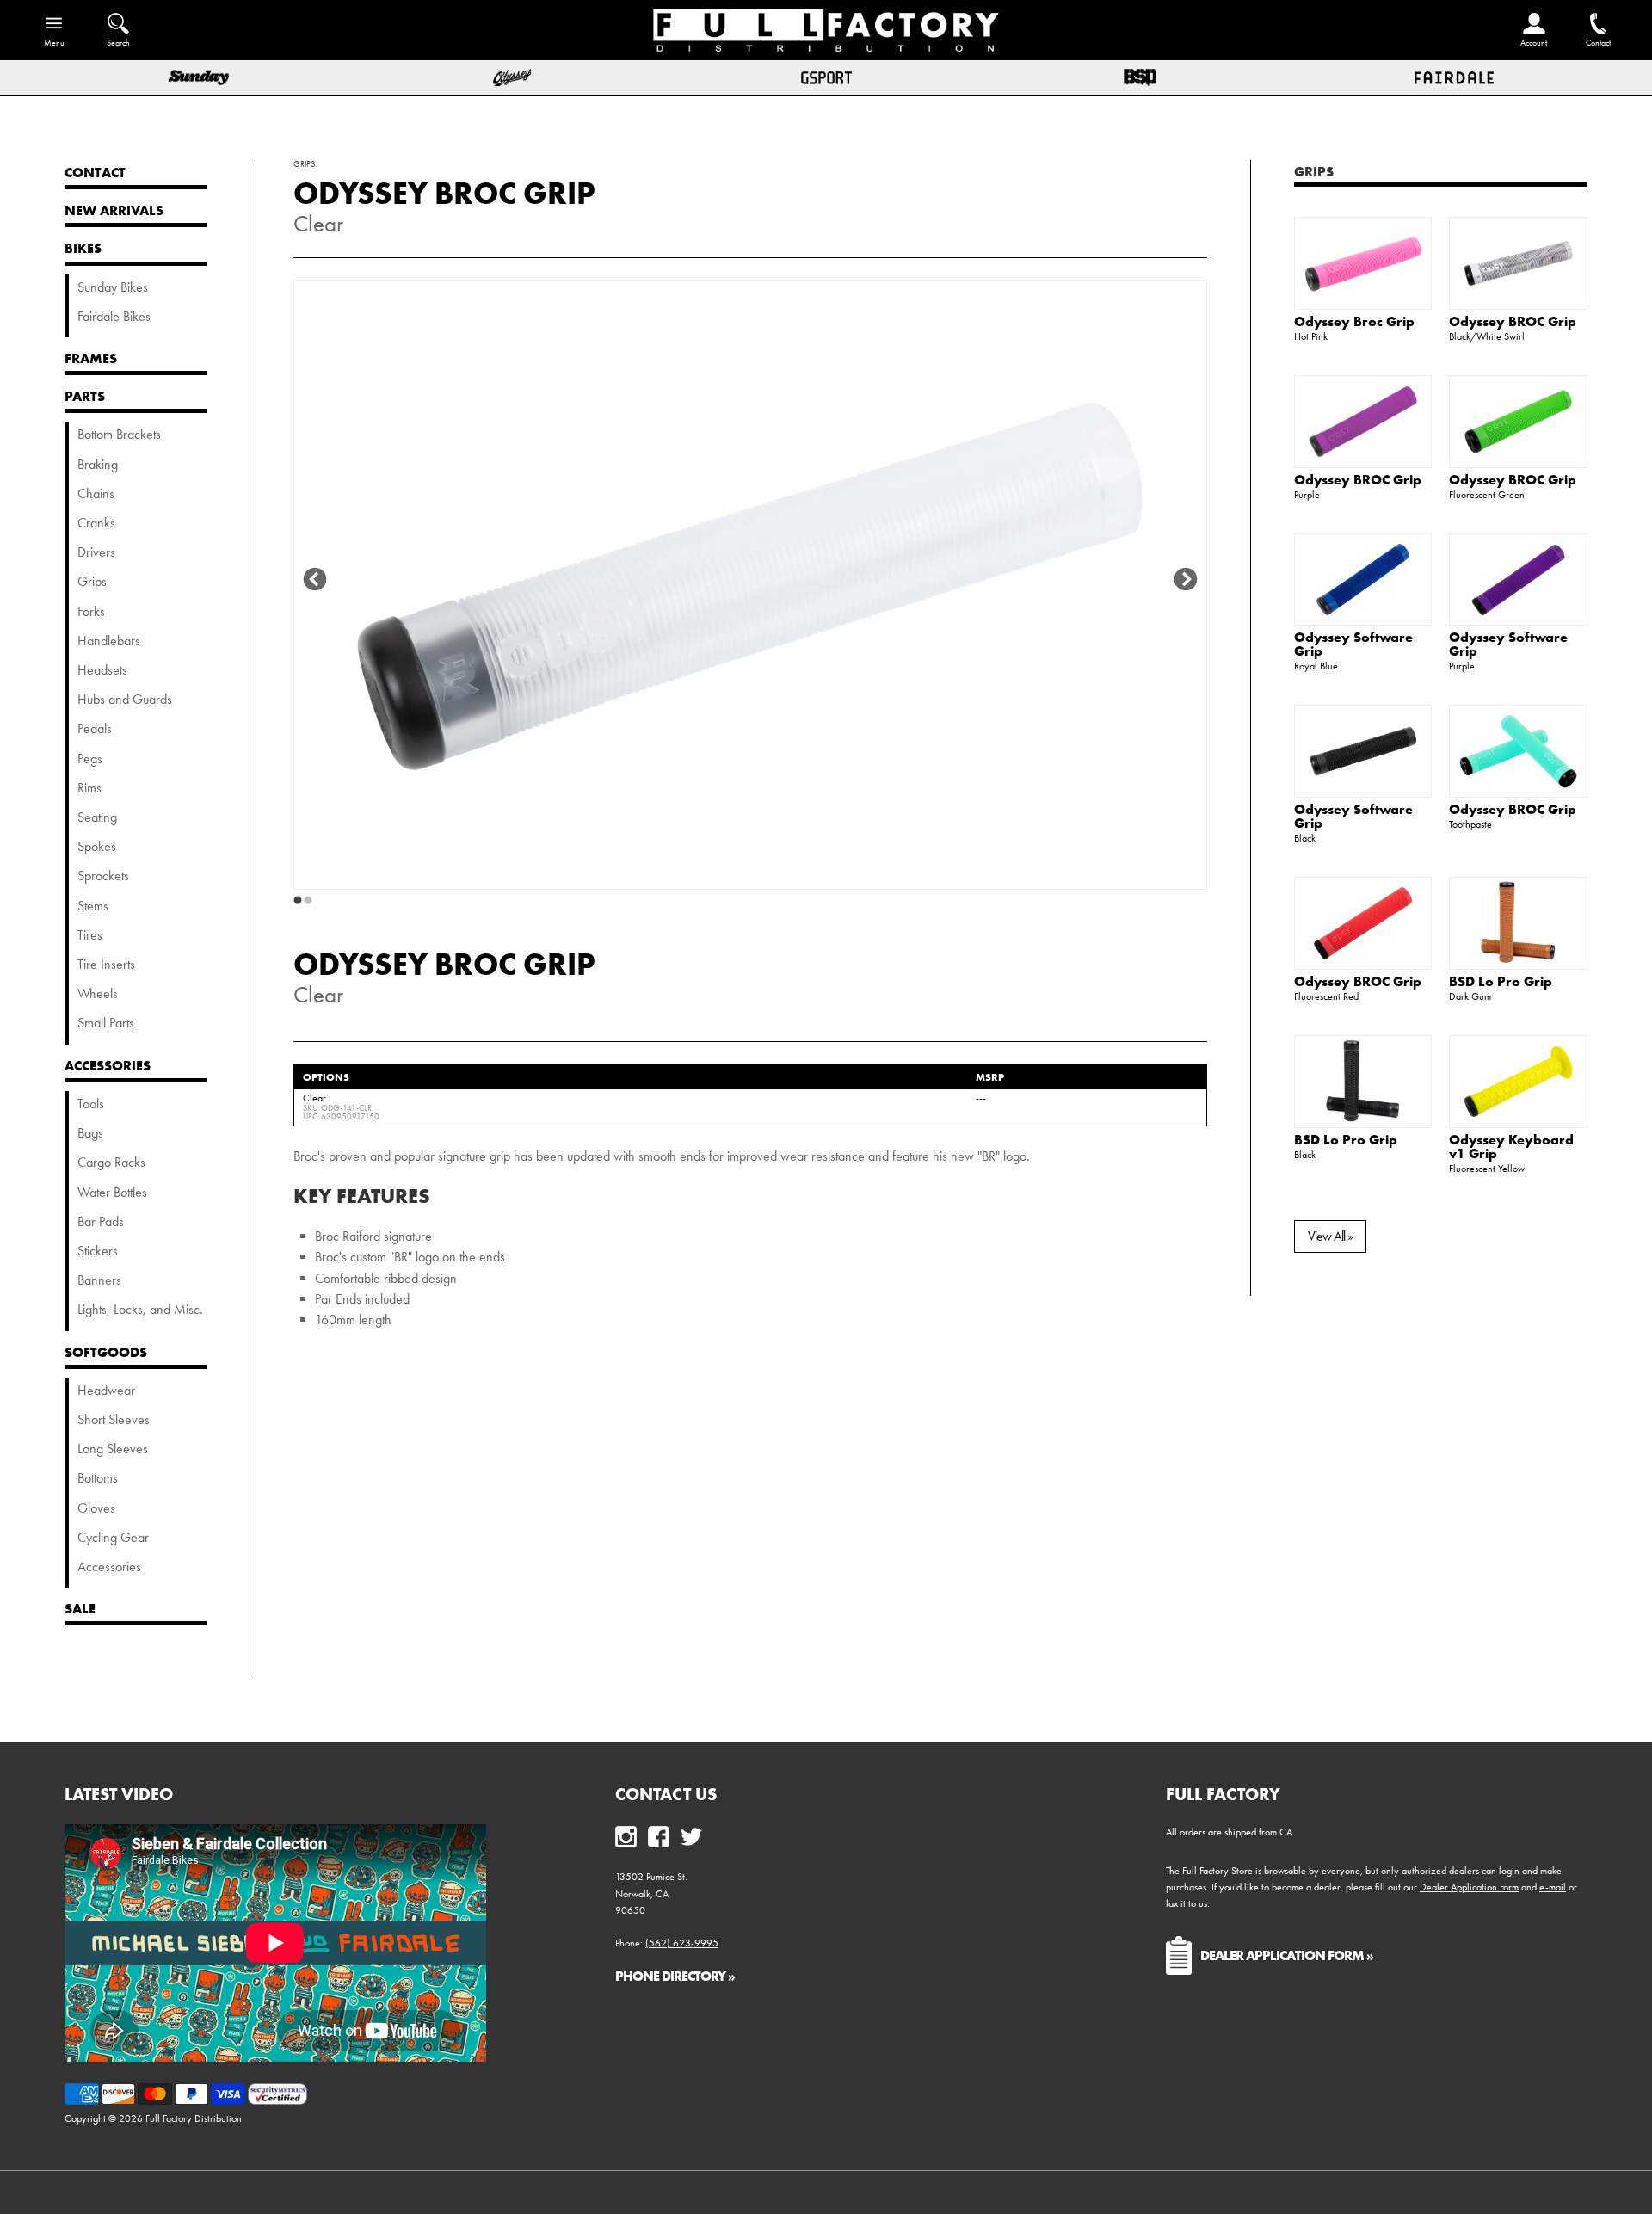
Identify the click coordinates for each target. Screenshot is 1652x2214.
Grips (1314, 171)
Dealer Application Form (1469, 1887)
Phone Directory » (675, 1976)
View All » (1330, 1236)
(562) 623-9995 (682, 1943)
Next (1186, 580)
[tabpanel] (750, 585)
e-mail (1553, 1887)
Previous (315, 580)
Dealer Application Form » (1287, 1955)
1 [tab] (298, 901)
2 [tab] (308, 901)
